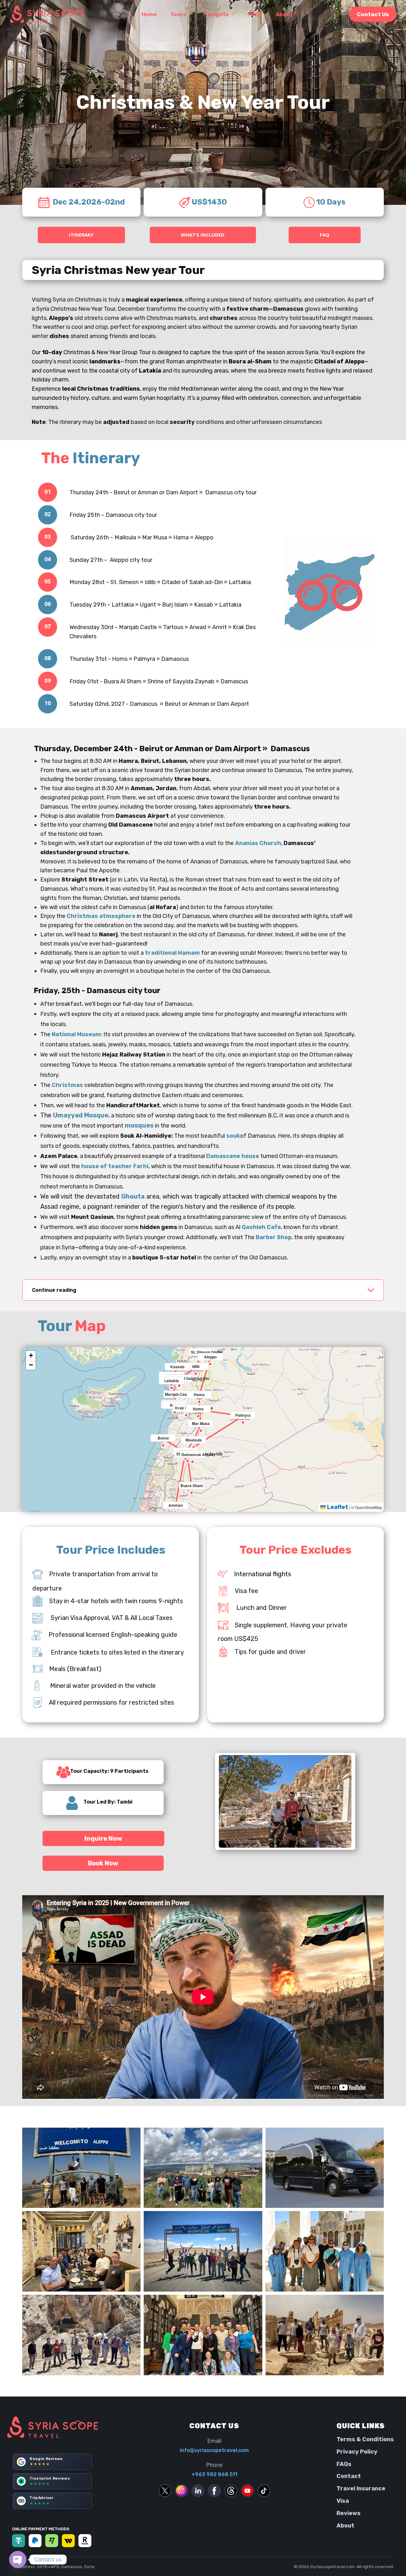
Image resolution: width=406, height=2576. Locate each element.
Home (149, 14)
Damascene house (233, 1156)
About (345, 2526)
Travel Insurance (361, 2488)
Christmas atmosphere (101, 916)
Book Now (103, 1863)
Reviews (349, 2513)
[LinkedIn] (198, 2491)
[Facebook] (214, 2491)
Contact (349, 2476)
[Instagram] (181, 2491)
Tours (178, 14)
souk (233, 1136)
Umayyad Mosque (81, 1115)
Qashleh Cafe (261, 1227)
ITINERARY (81, 235)
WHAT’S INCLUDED (203, 235)
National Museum (76, 1034)
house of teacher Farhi (115, 1166)
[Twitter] (165, 2491)
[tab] (203, 1290)
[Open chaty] (18, 2560)
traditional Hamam (172, 953)
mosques (140, 1125)
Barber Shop (274, 1237)
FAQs (344, 2464)
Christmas (67, 1085)
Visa (343, 2501)
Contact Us (373, 14)
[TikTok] (264, 2491)
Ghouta (133, 1196)
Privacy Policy (357, 2452)
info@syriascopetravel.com (214, 2450)
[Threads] (231, 2491)
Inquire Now (103, 1838)
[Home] (55, 2427)
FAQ (324, 235)
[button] (163, 1439)
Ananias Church (258, 843)
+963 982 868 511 (214, 2474)
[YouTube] (247, 2491)
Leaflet (337, 1507)
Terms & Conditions (365, 2439)
